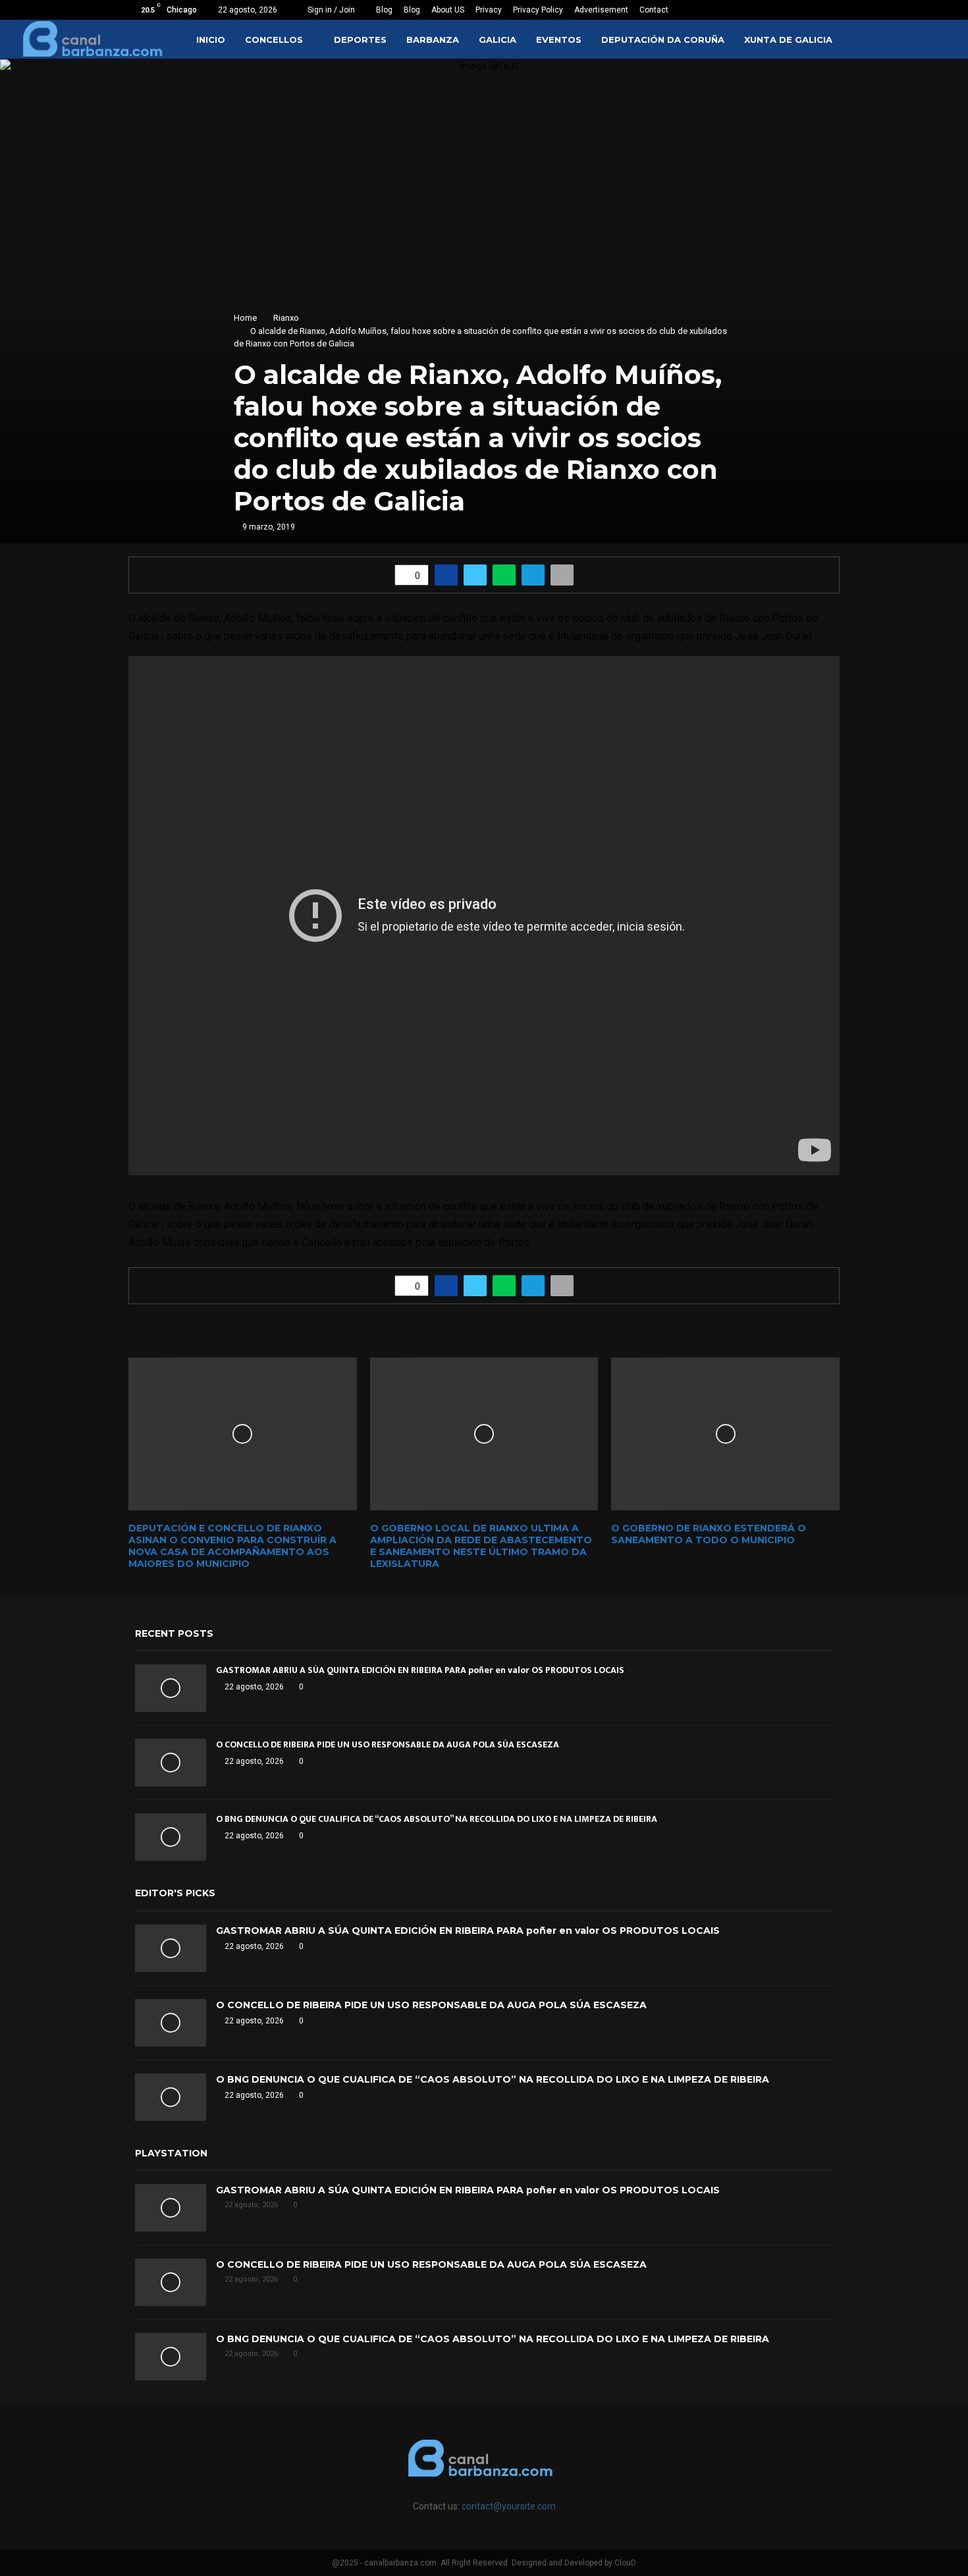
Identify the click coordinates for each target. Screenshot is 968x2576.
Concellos (274, 40)
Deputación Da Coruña (663, 40)
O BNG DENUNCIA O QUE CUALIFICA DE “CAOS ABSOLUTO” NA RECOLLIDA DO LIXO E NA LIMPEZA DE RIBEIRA (437, 1819)
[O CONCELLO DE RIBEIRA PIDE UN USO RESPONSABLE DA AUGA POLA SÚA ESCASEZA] (171, 1763)
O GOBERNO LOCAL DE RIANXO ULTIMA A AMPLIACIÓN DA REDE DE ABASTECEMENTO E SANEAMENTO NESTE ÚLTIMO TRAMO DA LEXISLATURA (481, 1546)
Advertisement (601, 10)
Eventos (559, 40)
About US (448, 10)
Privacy (489, 10)
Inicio (211, 40)
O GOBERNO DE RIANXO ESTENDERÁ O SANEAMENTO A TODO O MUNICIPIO (709, 1534)
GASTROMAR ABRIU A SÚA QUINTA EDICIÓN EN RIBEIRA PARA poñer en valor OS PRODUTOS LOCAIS (420, 1670)
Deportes (360, 40)
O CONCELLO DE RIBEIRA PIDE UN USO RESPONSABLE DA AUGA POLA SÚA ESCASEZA (388, 1744)
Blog (384, 10)
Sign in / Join (330, 10)
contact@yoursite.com (509, 2506)
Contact (654, 10)
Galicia (497, 40)
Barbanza (433, 40)
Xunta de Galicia (788, 40)
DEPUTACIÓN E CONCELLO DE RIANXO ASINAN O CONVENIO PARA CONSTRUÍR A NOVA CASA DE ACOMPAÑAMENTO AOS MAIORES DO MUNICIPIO (232, 1546)
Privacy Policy (538, 10)
